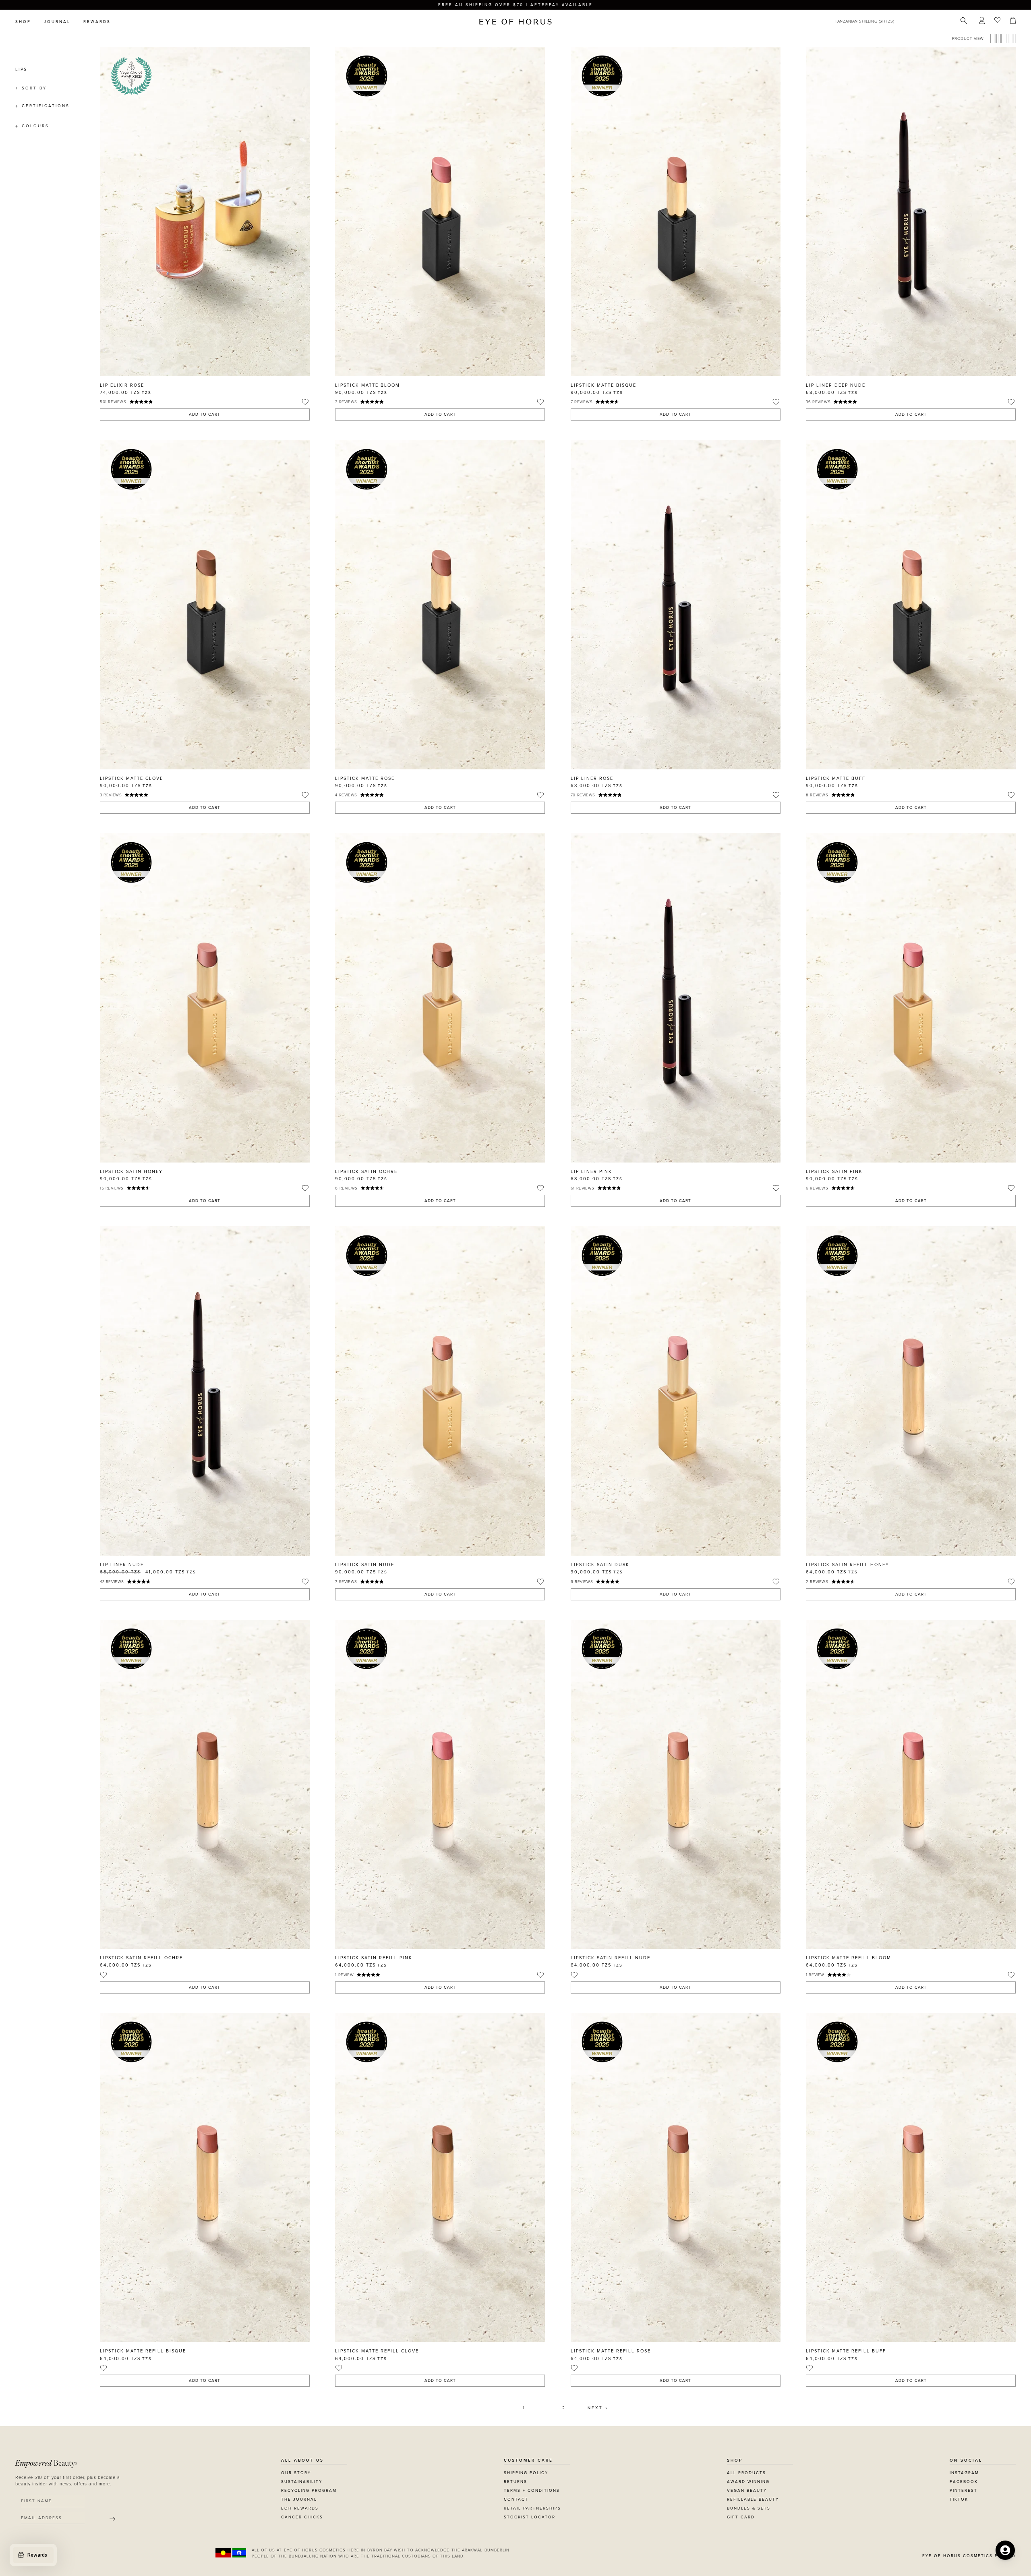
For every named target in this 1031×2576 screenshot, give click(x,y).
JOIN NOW (565, 1325)
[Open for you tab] (1005, 2550)
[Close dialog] (665, 1185)
